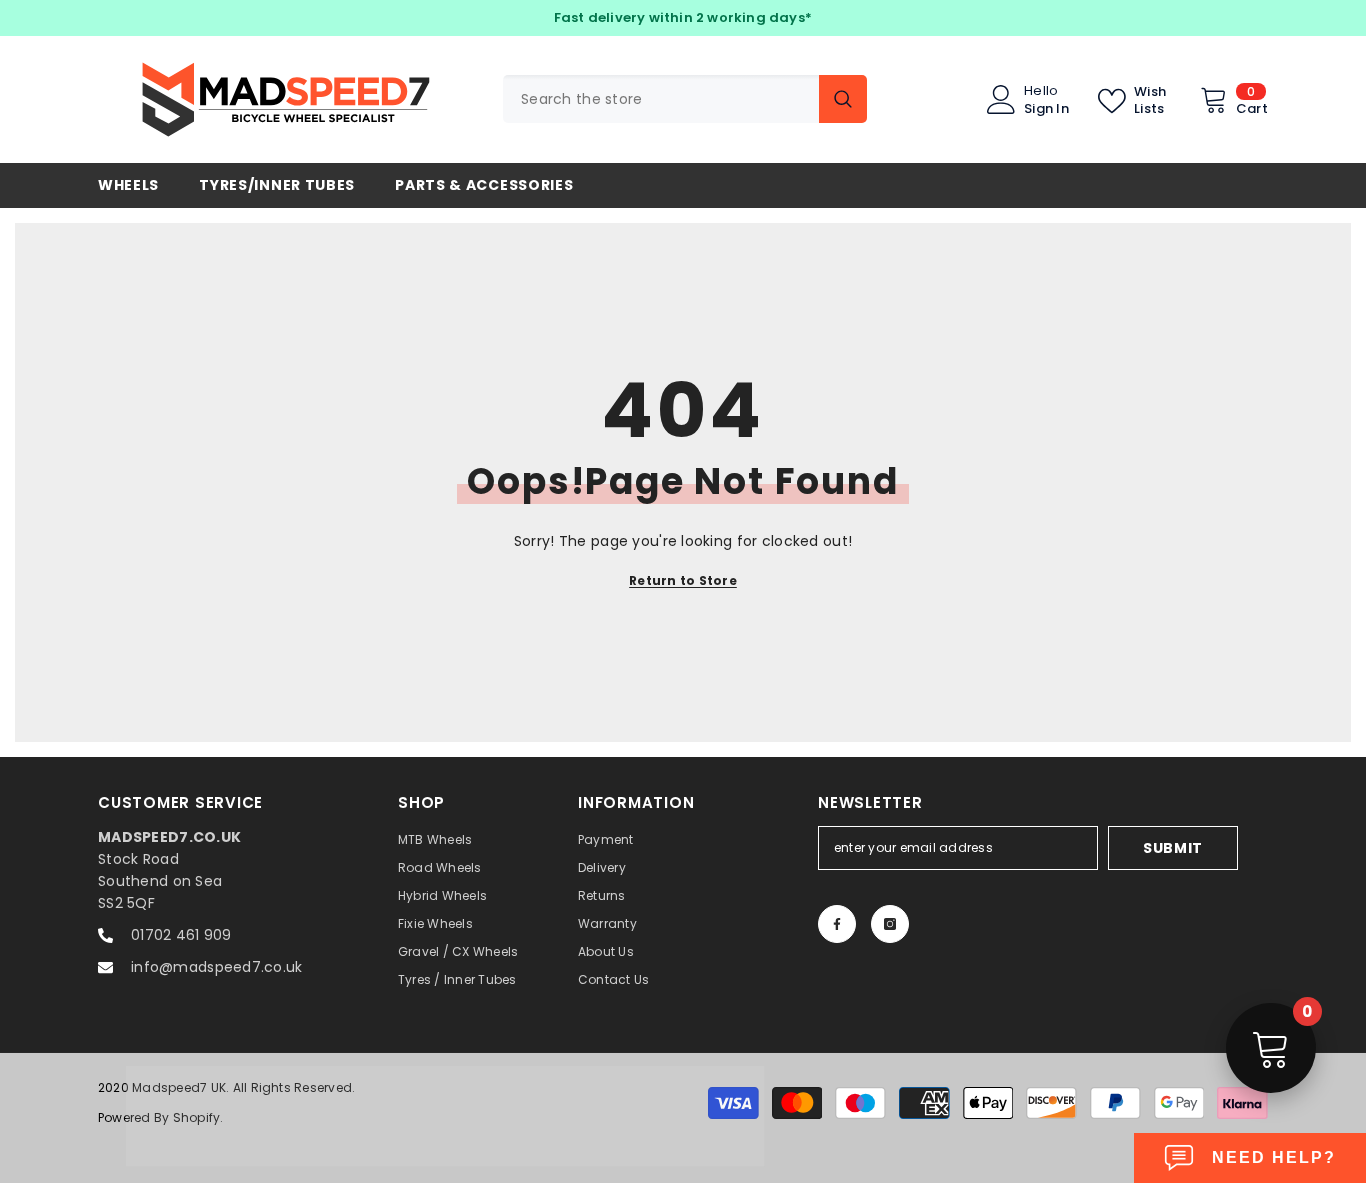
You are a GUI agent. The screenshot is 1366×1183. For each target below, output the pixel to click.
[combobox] (661, 99)
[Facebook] (837, 924)
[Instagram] (890, 924)
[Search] (685, 99)
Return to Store (683, 580)
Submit (1173, 848)
